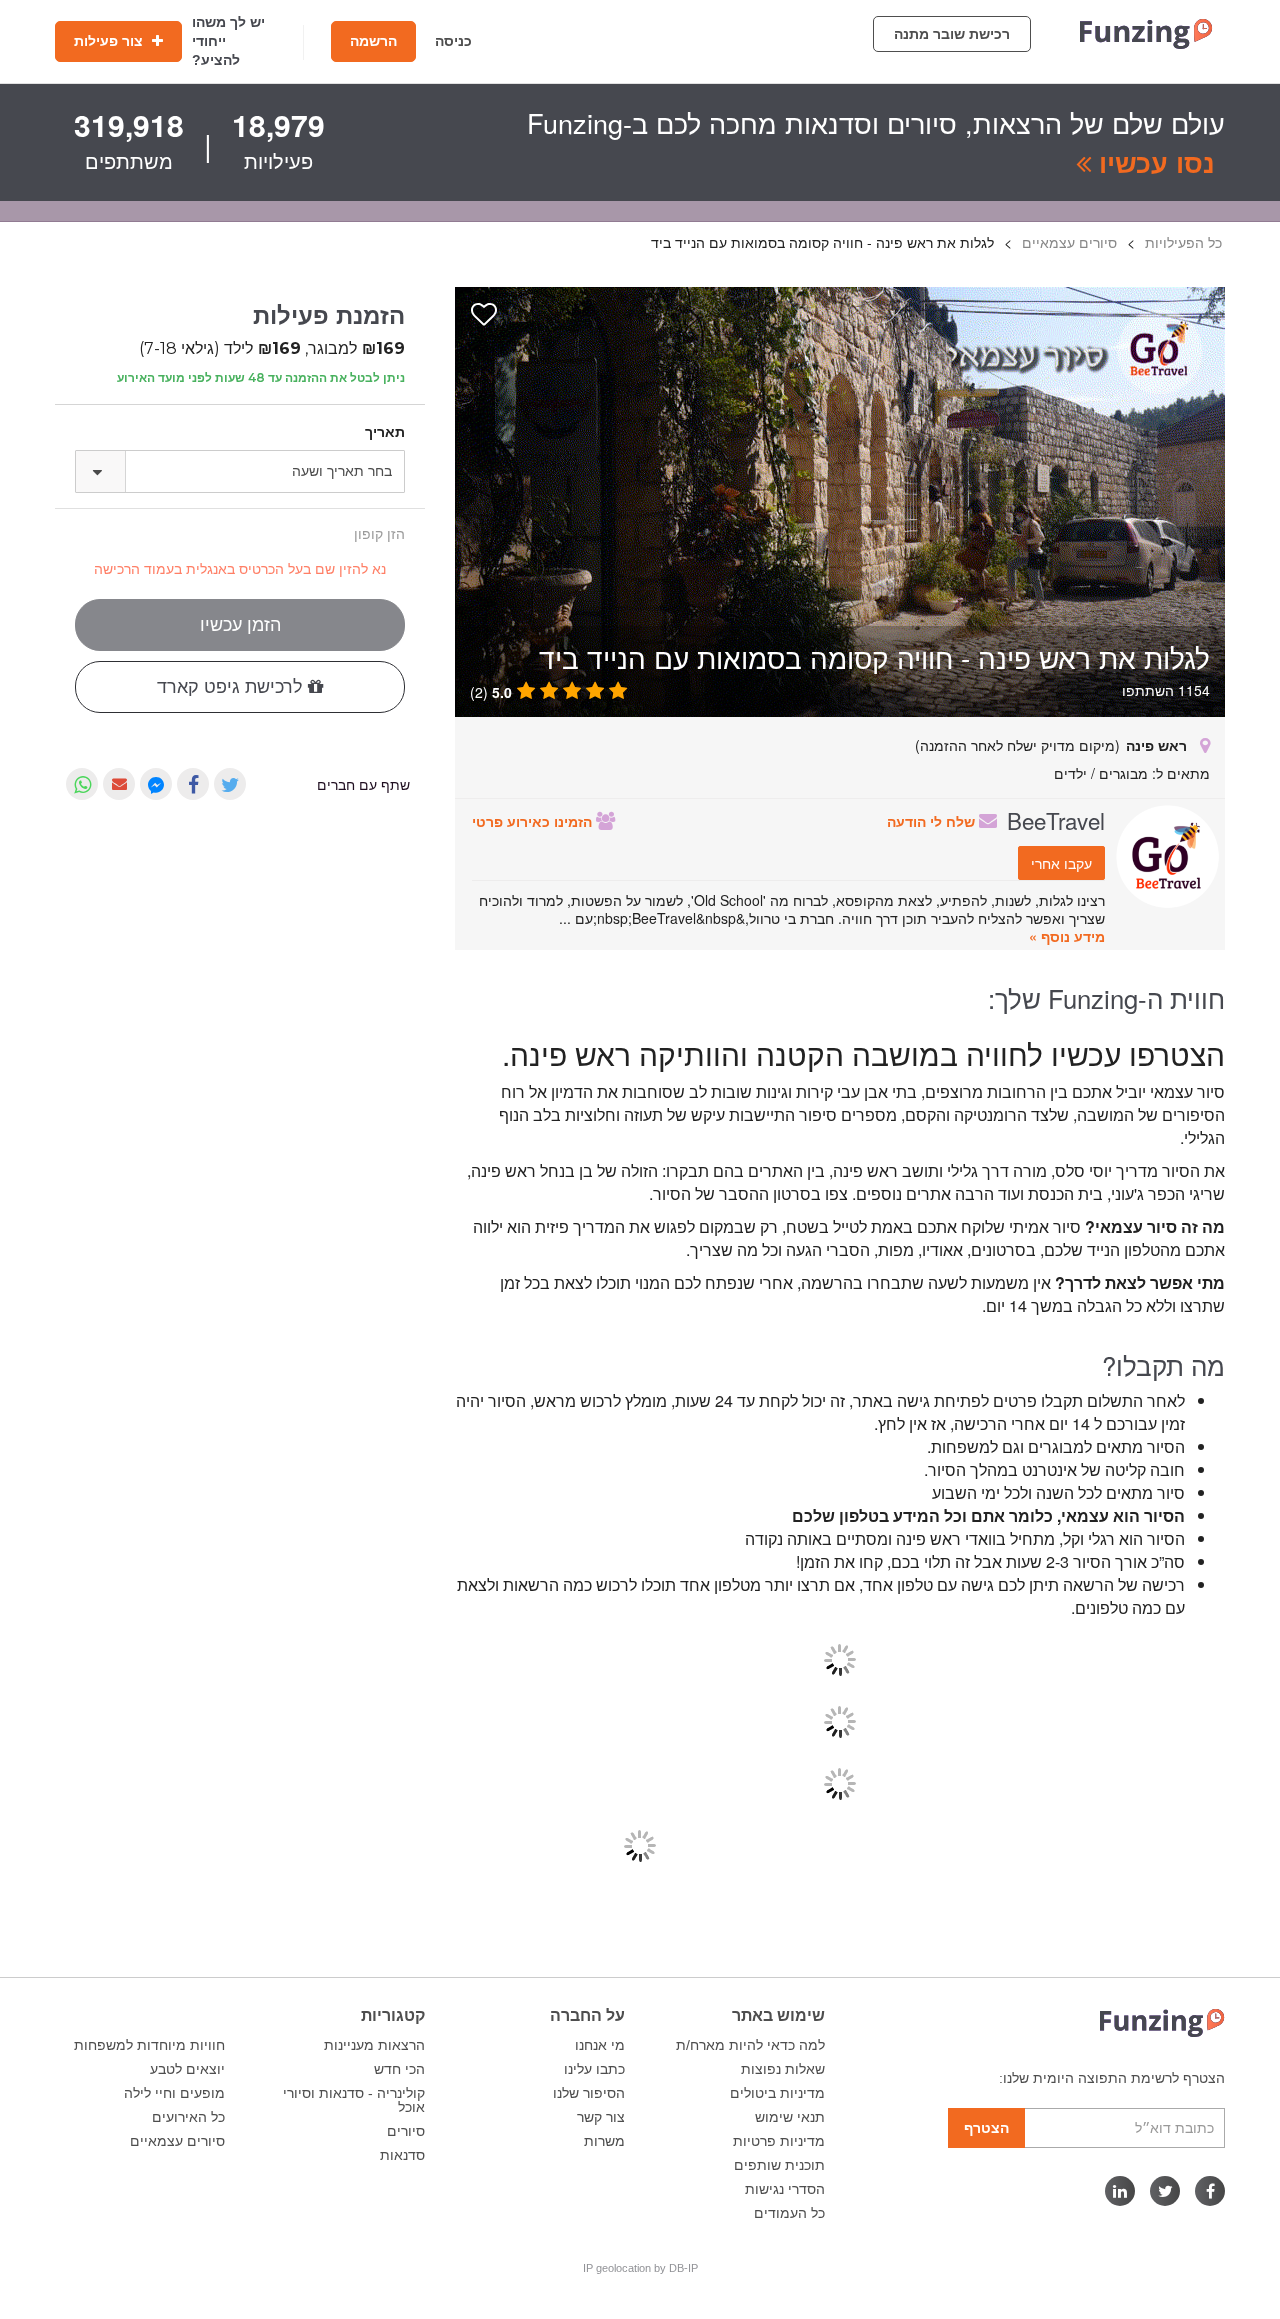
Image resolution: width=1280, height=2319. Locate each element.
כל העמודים (789, 2213)
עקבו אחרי (1061, 863)
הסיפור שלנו (589, 2093)
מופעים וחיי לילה (174, 2093)
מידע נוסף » (1067, 936)
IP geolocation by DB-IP (640, 2268)
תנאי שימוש (790, 2117)
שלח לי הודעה (933, 821)
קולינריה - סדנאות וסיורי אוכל (354, 2100)
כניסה (453, 41)
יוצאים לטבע (187, 2069)
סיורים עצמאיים (177, 2141)
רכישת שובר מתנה (952, 34)
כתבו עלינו (594, 2069)
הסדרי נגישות (785, 2189)
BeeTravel (1056, 820)
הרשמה (373, 41)
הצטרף (986, 2128)
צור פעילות (110, 41)
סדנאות (402, 2155)
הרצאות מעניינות (374, 2045)
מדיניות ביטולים (777, 2093)
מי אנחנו (600, 2045)
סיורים (406, 2131)
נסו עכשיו (1153, 162)
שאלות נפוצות (783, 2069)
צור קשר (601, 2117)
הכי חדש (399, 2069)
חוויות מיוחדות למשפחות (149, 2045)
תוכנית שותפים (779, 2165)
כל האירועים (188, 2117)
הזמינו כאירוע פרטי (534, 821)
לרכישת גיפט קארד (232, 687)
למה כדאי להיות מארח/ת (750, 2045)
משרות (604, 2141)
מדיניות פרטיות (779, 2141)
